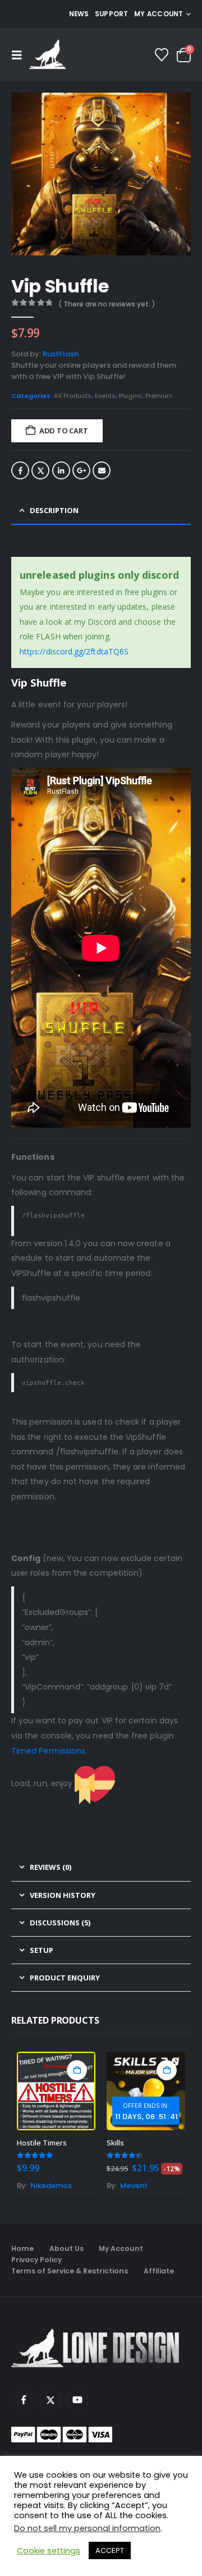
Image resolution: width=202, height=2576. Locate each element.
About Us (66, 2248)
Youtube (77, 2400)
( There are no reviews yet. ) (107, 304)
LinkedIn (61, 470)
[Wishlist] (162, 55)
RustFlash (61, 354)
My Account (121, 2248)
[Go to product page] (56, 2091)
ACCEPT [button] (110, 2550)
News (79, 14)
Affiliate (159, 2271)
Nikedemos (51, 2186)
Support (112, 14)
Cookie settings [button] (49, 2551)
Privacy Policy (36, 2260)
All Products (73, 396)
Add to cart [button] (77, 2070)
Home (22, 2248)
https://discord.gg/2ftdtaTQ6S (74, 651)
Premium (159, 396)
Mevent (134, 2186)
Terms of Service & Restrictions (70, 2271)
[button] (20, 55)
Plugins (130, 396)
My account (159, 14)
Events (105, 396)
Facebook (20, 470)
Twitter (40, 470)
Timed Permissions (48, 1751)
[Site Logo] (47, 55)
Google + (81, 470)
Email (102, 470)
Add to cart (64, 431)
